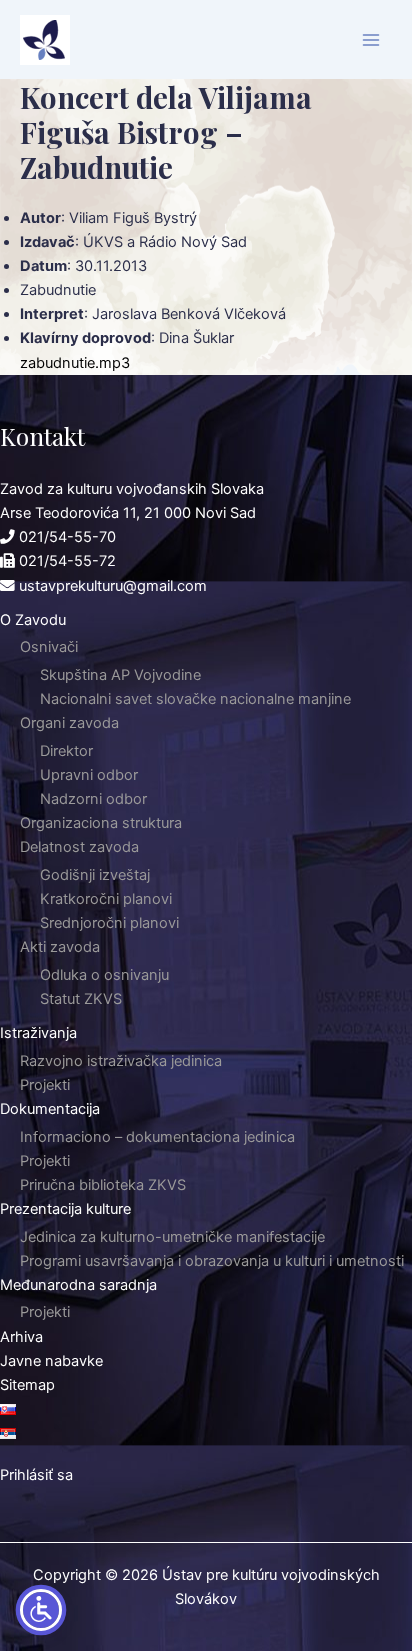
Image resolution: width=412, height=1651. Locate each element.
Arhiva (21, 1337)
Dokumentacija (50, 1109)
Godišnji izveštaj (95, 875)
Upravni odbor (89, 775)
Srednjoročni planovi (109, 923)
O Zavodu (33, 620)
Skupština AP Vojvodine (120, 675)
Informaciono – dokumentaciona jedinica (157, 1137)
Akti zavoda (60, 947)
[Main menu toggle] (371, 40)
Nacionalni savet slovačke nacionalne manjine (195, 699)
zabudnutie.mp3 (75, 363)
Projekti (45, 1085)
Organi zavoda (69, 723)
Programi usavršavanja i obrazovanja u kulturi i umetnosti (212, 1261)
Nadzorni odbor (93, 799)
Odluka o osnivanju (104, 975)
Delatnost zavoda (79, 847)
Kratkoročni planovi (106, 899)
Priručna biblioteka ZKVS (103, 1185)
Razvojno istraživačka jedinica (121, 1061)
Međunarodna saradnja (78, 1285)
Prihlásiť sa (36, 1475)
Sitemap (27, 1385)
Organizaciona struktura (101, 823)
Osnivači (49, 647)
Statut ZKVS (81, 999)
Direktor (66, 751)
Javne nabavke (51, 1361)
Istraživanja (38, 1033)
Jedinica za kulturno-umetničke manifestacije (172, 1237)
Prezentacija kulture (65, 1209)
